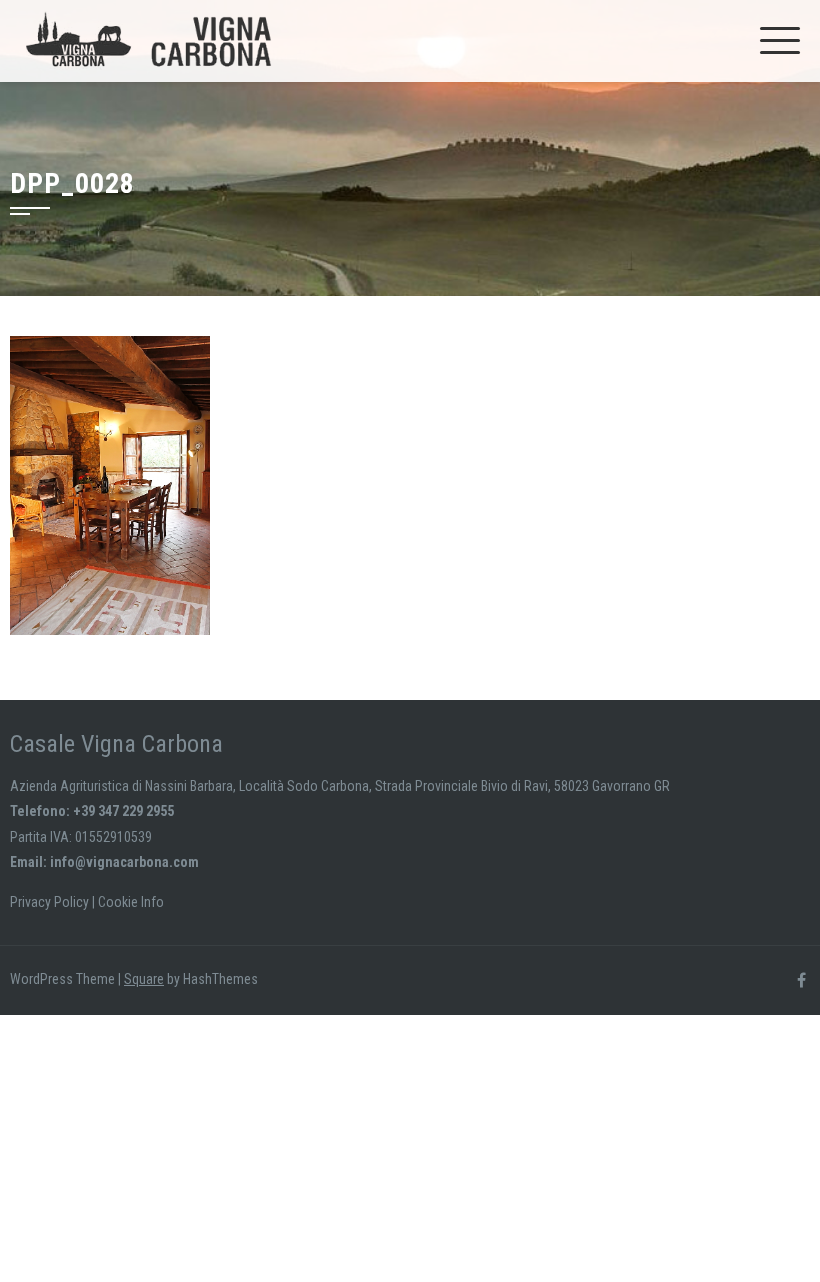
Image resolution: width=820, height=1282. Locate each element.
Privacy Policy (49, 902)
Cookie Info (131, 902)
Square (144, 979)
